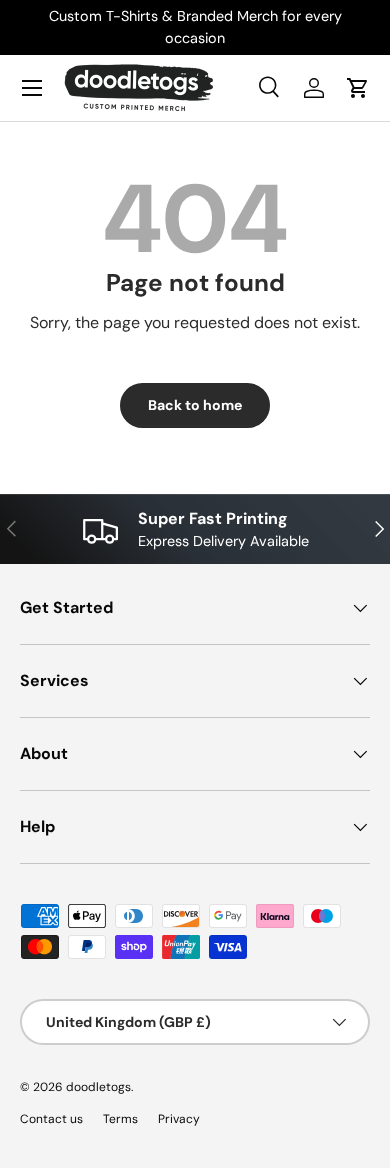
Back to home (195, 405)
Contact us (51, 1119)
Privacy (179, 1119)
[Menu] (32, 88)
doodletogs (98, 1087)
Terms (120, 1119)
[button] (358, 88)
